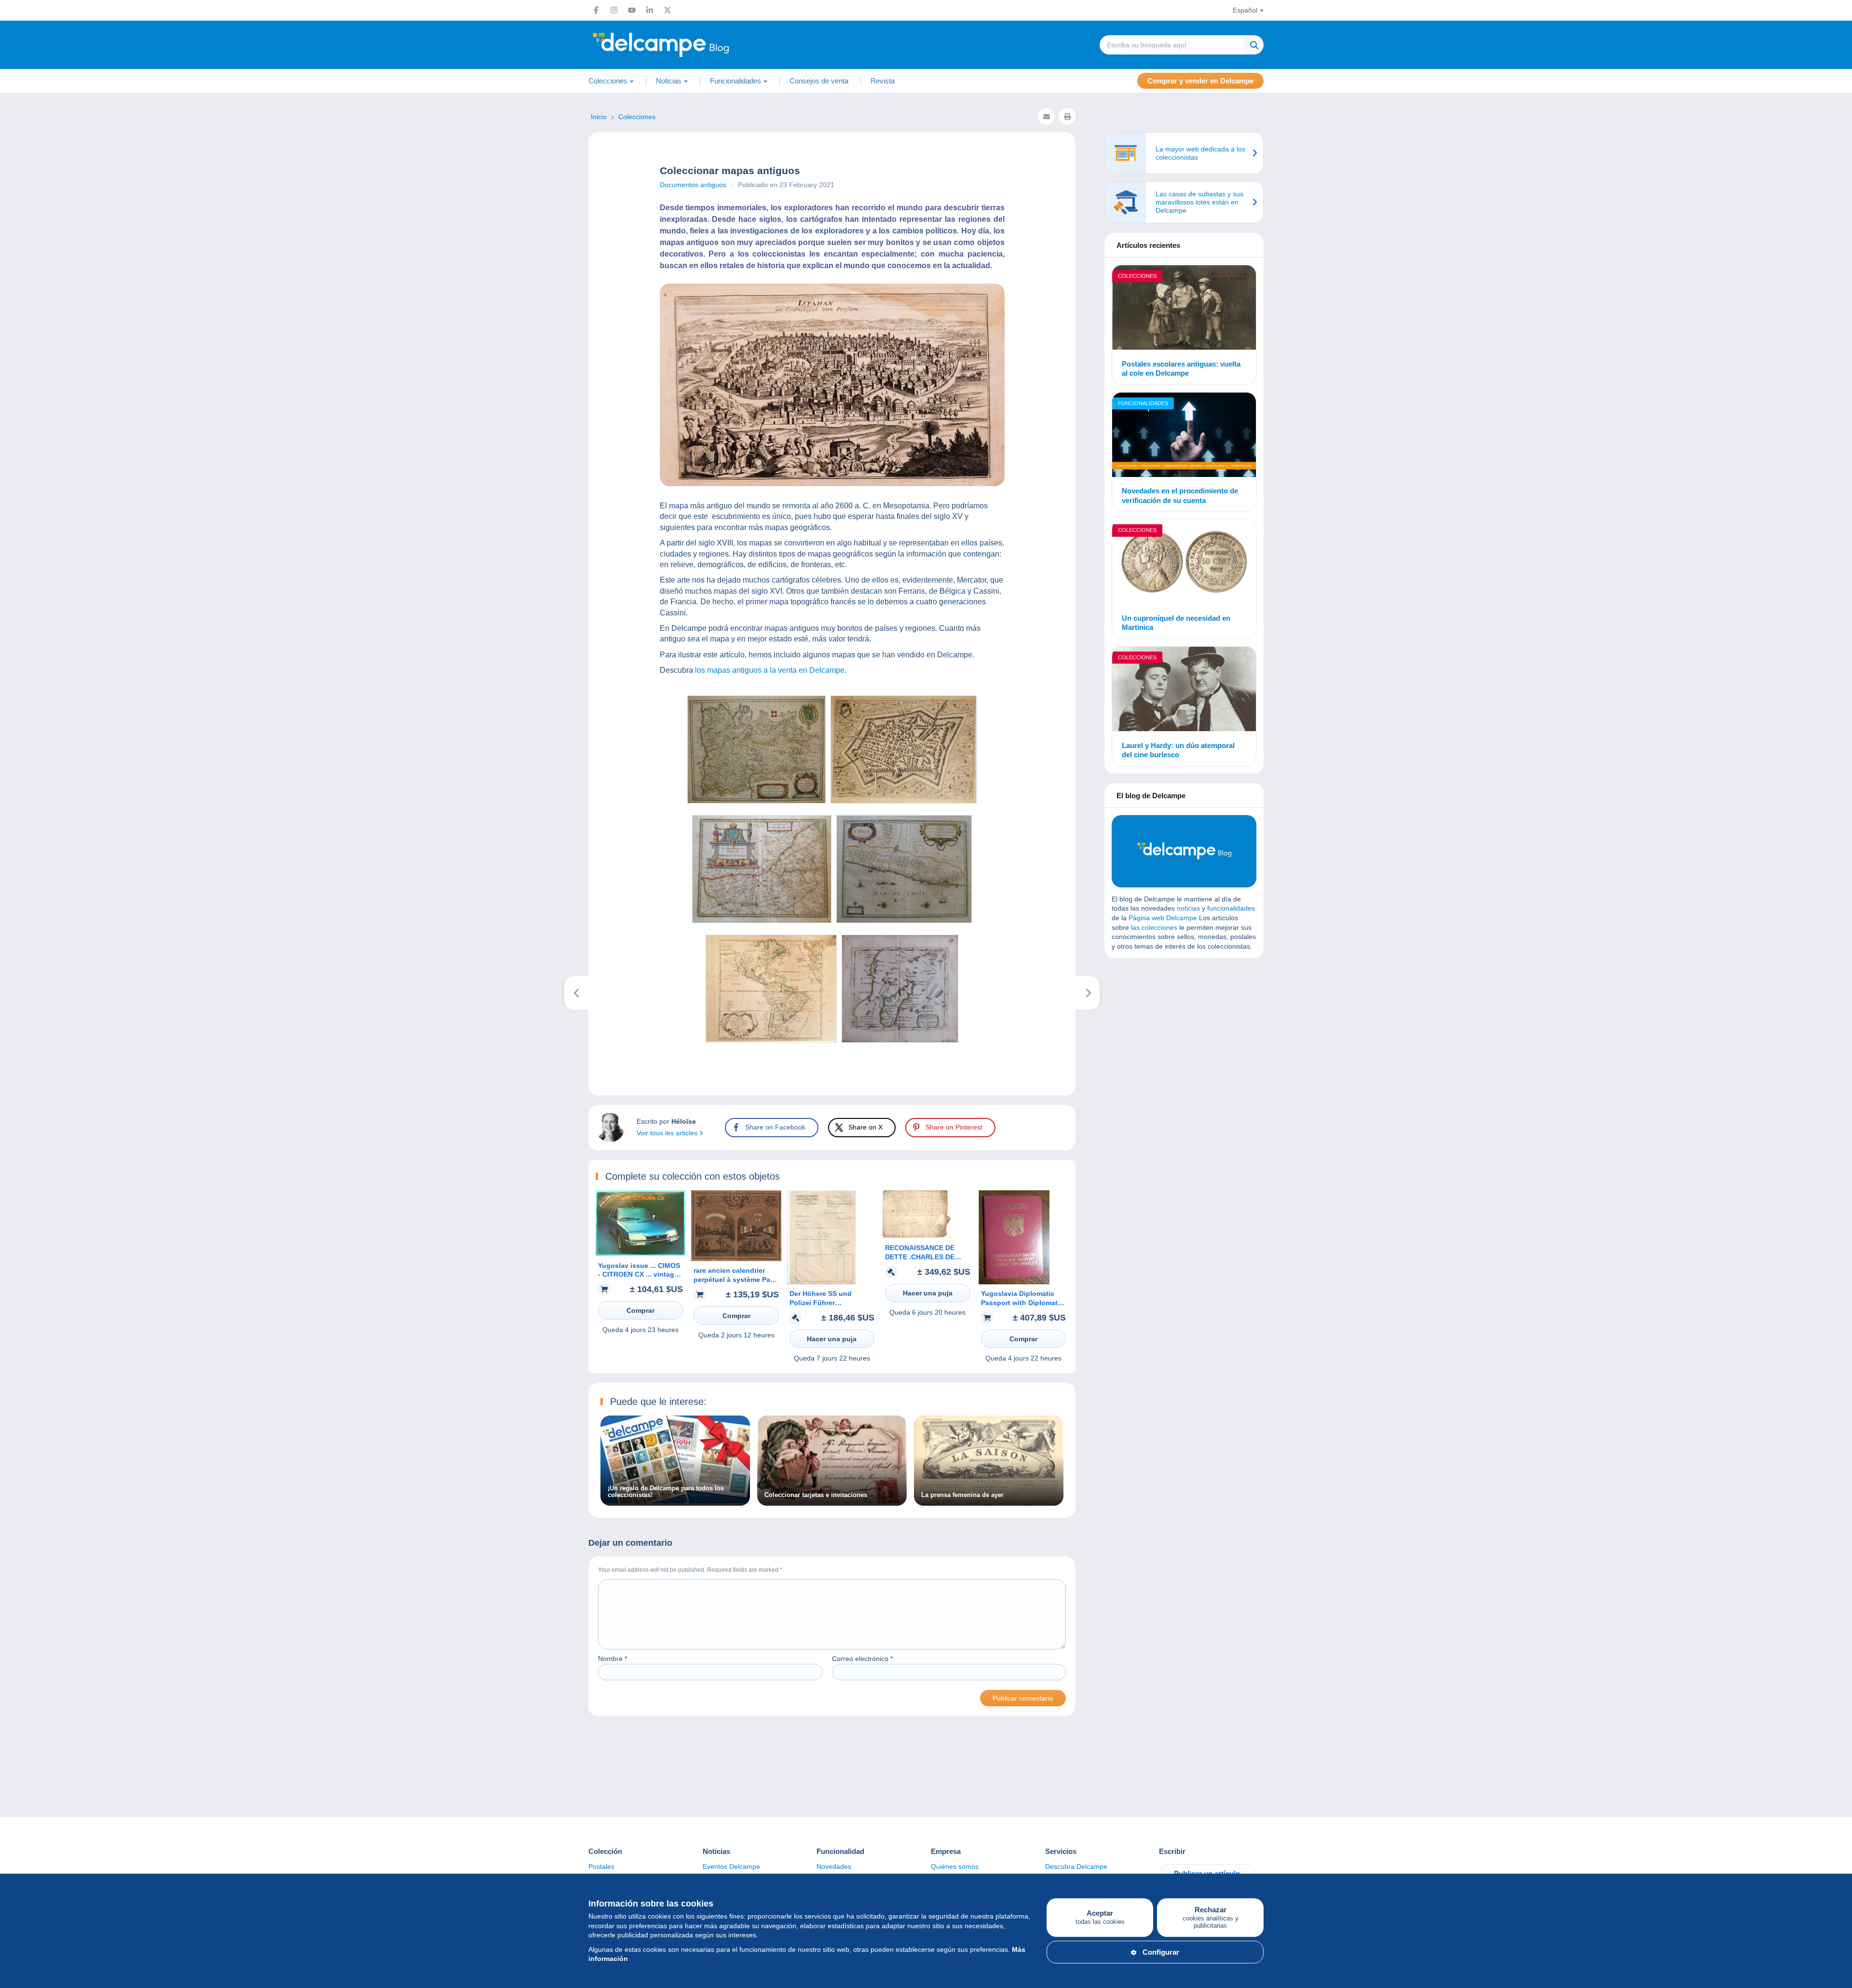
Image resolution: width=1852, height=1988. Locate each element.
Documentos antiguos (693, 185)
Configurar (1161, 1952)
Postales (601, 1866)
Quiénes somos (955, 1866)
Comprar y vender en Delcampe (1200, 81)
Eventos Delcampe (731, 1866)
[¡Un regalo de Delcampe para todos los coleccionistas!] (675, 1501)
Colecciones (1137, 276)
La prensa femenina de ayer (962, 1495)
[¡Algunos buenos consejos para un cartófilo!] (577, 993)
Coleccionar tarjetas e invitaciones (816, 1495)
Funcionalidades (1143, 403)
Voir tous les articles (668, 1133)
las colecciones (1154, 927)
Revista (883, 81)
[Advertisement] (1184, 1035)
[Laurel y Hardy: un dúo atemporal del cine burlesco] (1184, 690)
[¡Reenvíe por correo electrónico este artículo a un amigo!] (1046, 116)
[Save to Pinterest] (15, 752)
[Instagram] (614, 10)
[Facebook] (596, 10)
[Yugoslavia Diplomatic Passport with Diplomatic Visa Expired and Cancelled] (1014, 1282)
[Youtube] (632, 10)
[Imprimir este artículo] (1067, 116)
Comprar (640, 1310)
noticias (1188, 908)
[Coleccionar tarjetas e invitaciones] (832, 1501)
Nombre (613, 1659)
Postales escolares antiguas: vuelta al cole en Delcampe (1181, 369)
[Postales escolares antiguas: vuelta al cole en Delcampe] (1184, 309)
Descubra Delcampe (1076, 1866)
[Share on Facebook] (15, 706)
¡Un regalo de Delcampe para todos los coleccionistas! (666, 1492)
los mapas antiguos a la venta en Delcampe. (771, 670)
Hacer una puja (832, 1339)
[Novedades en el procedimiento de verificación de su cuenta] (1184, 436)
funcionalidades (1231, 908)
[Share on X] (15, 729)
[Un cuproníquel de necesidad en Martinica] (1184, 563)
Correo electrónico (862, 1659)
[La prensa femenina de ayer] (989, 1501)
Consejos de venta (819, 81)
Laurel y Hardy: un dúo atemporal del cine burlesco (1178, 750)
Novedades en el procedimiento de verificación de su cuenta (1180, 496)
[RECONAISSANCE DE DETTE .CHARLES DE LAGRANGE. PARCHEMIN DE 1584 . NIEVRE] (917, 1236)
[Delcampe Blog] (682, 45)
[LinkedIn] (650, 10)
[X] (667, 10)
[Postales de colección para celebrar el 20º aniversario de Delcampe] (1088, 993)
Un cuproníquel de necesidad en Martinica (1176, 623)
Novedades (834, 1866)
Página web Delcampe (1163, 918)
